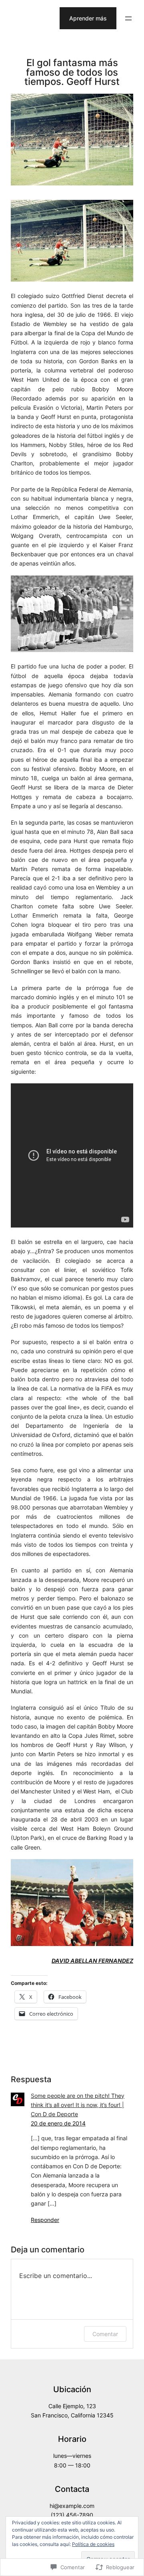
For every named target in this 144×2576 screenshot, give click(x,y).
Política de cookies (93, 2544)
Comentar (105, 2334)
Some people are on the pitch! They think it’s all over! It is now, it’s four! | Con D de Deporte (78, 2105)
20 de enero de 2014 (58, 2123)
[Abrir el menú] (128, 18)
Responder (45, 2220)
